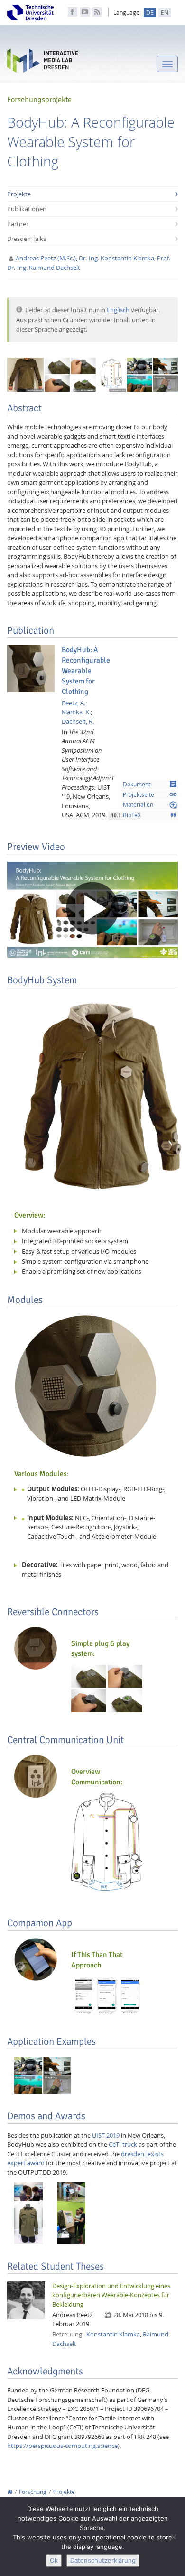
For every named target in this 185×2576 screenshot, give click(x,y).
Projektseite (150, 794)
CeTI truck (123, 2144)
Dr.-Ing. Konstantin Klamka (116, 258)
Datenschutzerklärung (103, 2560)
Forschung (33, 2492)
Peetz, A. (74, 703)
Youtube (85, 12)
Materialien (150, 805)
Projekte (19, 194)
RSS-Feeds (97, 12)
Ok (54, 2560)
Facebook (73, 12)
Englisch (118, 310)
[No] (173, 2537)
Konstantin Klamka (113, 2334)
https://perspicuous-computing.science (62, 2446)
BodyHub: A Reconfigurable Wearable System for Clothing (86, 670)
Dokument (150, 784)
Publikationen (27, 209)
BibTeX (150, 815)
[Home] (10, 2492)
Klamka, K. (76, 712)
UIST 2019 (106, 2135)
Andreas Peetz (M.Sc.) (46, 258)
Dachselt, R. (78, 721)
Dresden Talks (27, 239)
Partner (18, 224)
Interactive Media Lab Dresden (43, 63)
